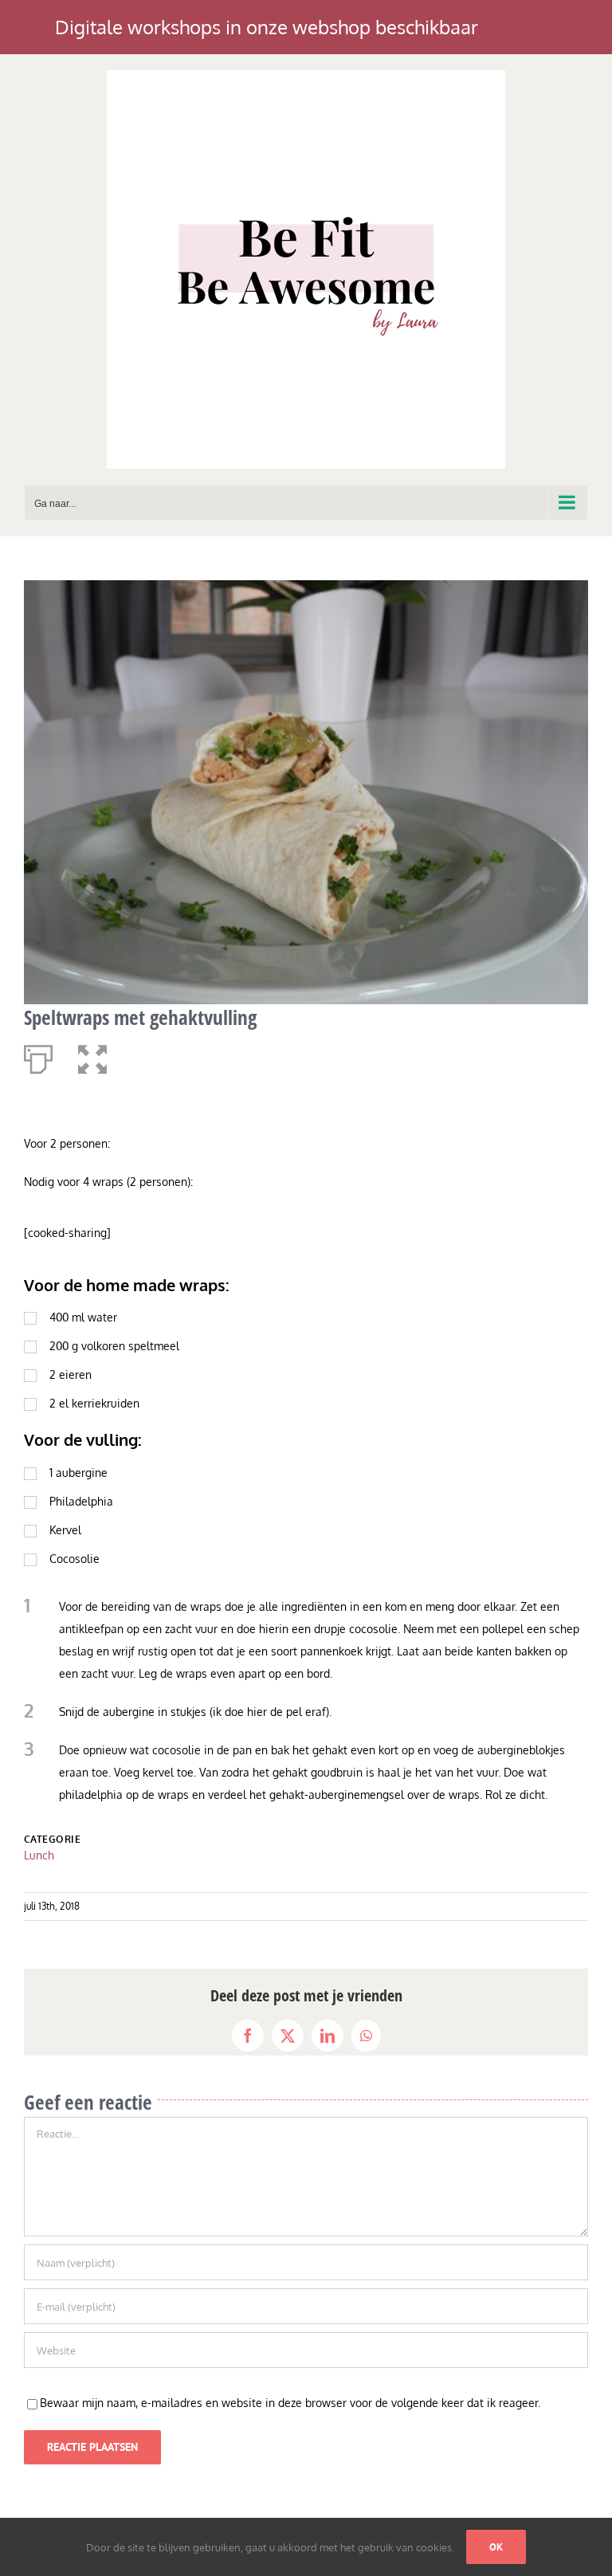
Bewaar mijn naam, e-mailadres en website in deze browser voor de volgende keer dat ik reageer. (290, 2403)
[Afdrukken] (38, 1056)
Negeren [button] (520, 27)
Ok (496, 2547)
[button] (92, 1056)
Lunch (39, 1855)
